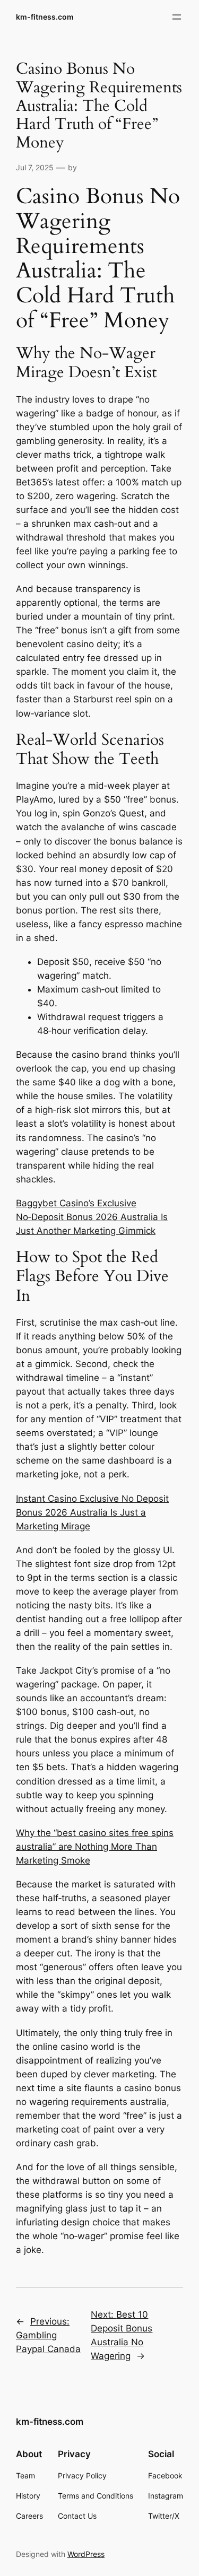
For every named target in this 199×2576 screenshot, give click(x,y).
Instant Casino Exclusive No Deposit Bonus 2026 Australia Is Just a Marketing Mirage (92, 1512)
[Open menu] (177, 17)
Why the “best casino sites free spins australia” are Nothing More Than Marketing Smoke (95, 1847)
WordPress (86, 2554)
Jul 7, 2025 (35, 167)
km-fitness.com (45, 17)
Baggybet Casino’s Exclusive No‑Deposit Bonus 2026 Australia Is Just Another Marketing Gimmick (92, 1217)
